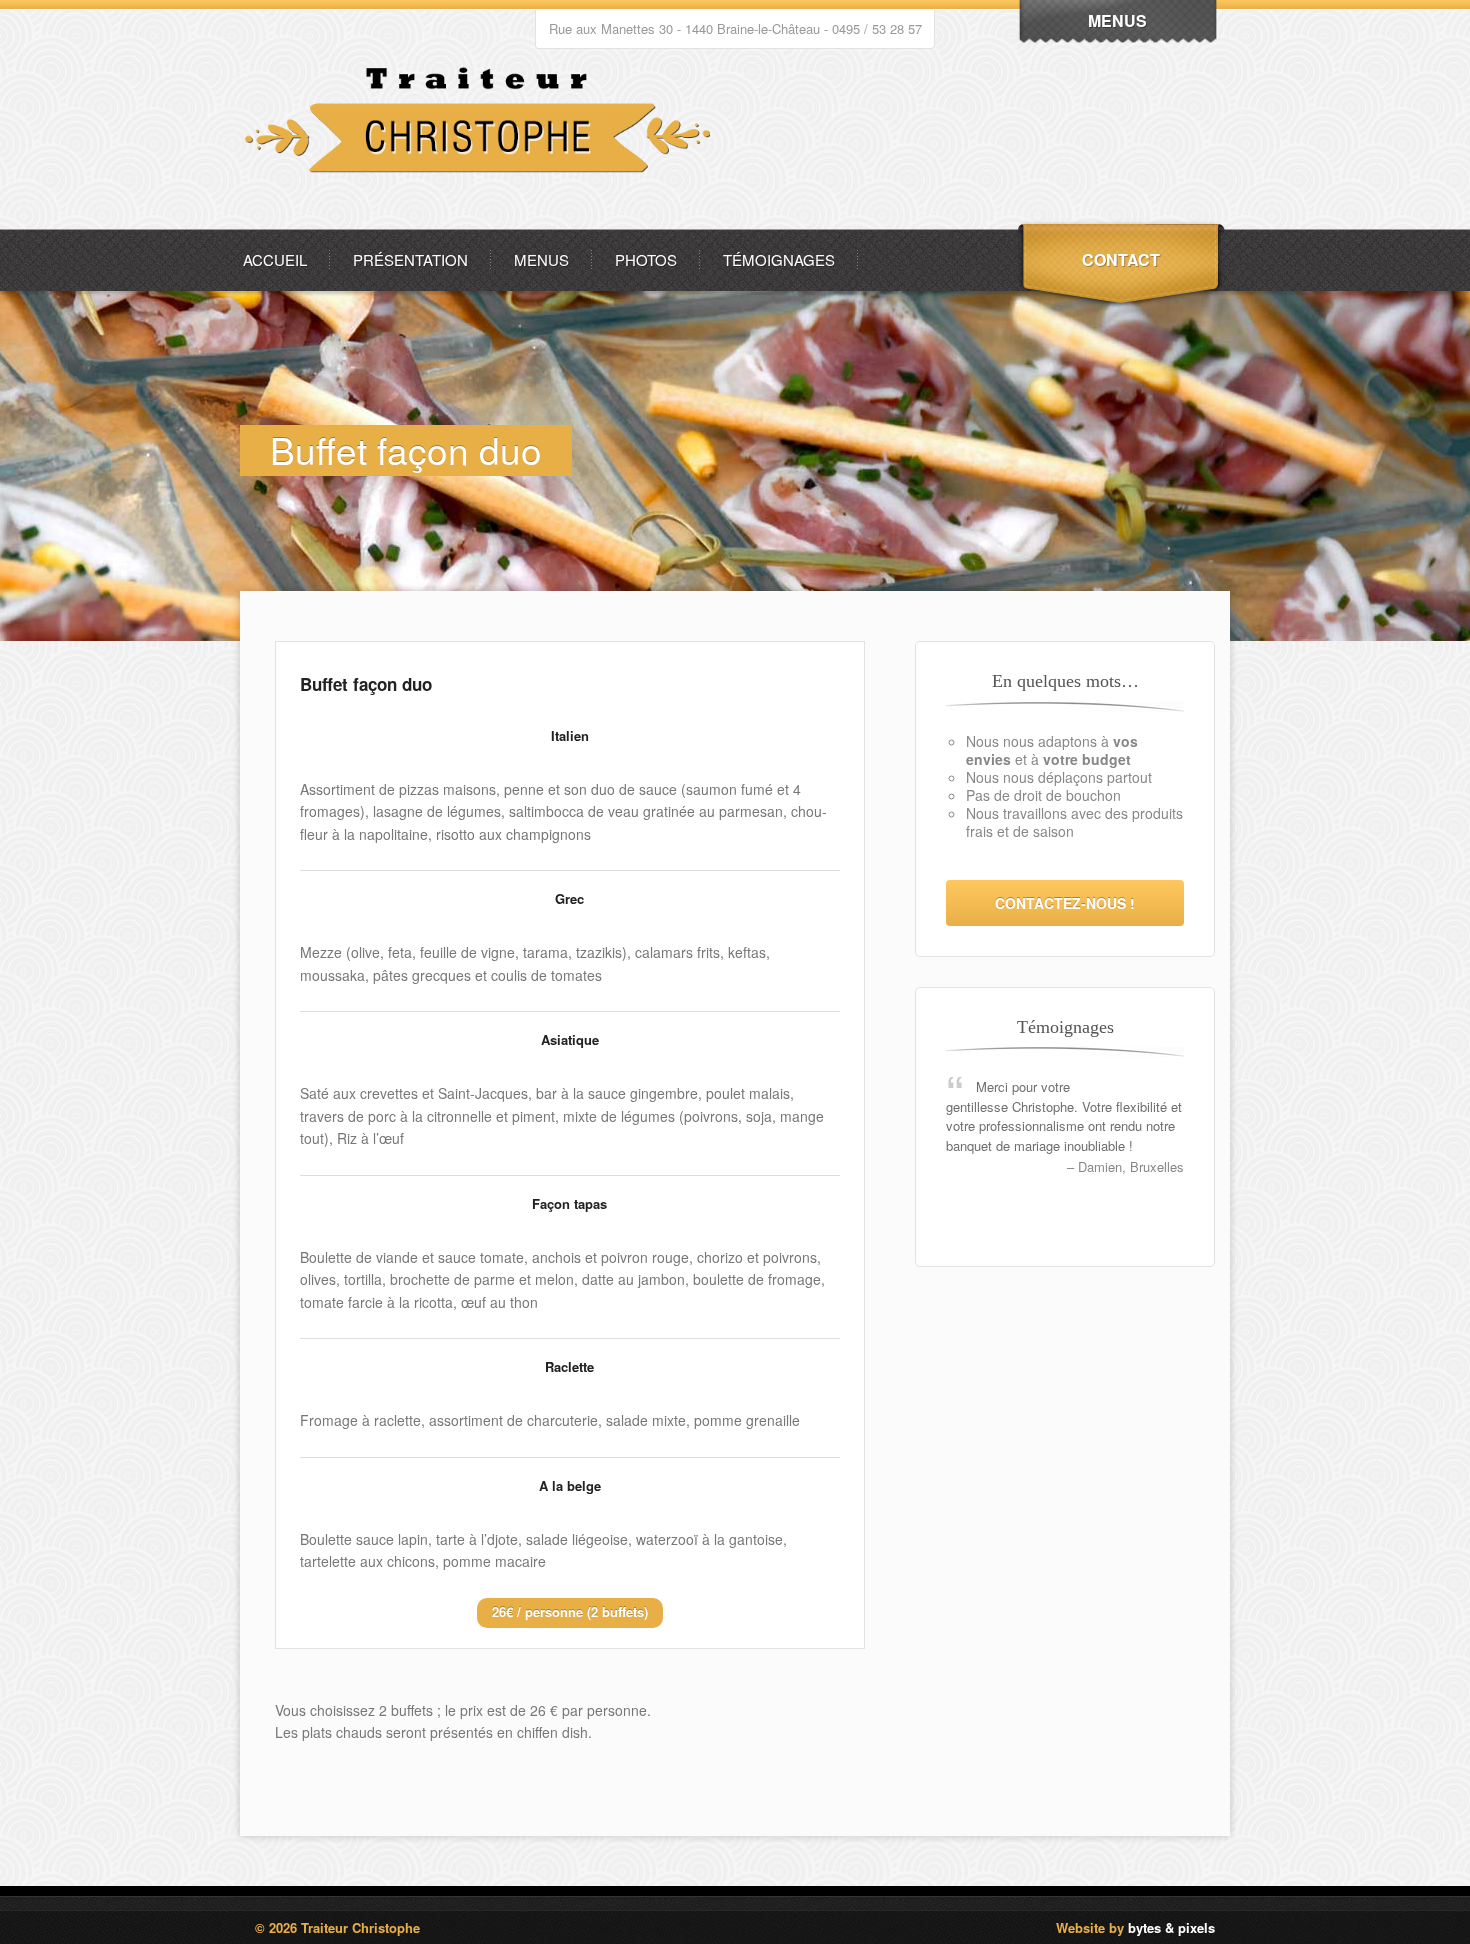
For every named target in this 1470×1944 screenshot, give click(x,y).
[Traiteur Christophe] (482, 223)
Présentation (410, 259)
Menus (541, 259)
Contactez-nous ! (1065, 903)
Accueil (275, 259)
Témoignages (779, 259)
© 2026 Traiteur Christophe (337, 1927)
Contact (1121, 259)
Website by (1135, 1927)
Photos (646, 259)
